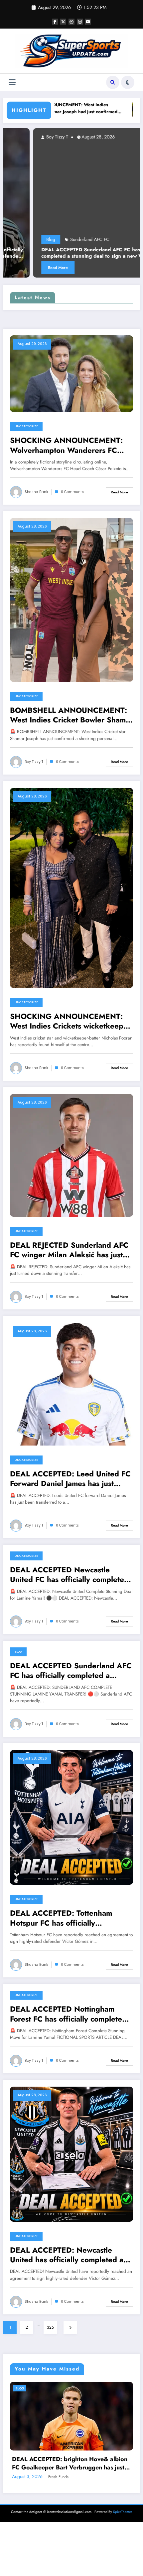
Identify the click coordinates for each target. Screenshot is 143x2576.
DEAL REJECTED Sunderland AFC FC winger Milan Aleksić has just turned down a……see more (69, 1250)
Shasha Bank (36, 492)
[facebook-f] (55, 22)
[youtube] (88, 22)
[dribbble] (71, 22)
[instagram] (80, 22)
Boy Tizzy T (113, 137)
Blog (107, 239)
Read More (114, 268)
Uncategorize (26, 426)
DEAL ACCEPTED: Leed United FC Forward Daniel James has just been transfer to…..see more (70, 1479)
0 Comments (72, 492)
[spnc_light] (128, 82)
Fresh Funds (62, 2562)
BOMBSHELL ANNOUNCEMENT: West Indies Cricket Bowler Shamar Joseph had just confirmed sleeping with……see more (71, 715)
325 (50, 2327)
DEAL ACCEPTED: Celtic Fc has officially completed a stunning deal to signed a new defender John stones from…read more (75, 2548)
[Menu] (12, 83)
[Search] (113, 82)
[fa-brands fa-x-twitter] (63, 22)
